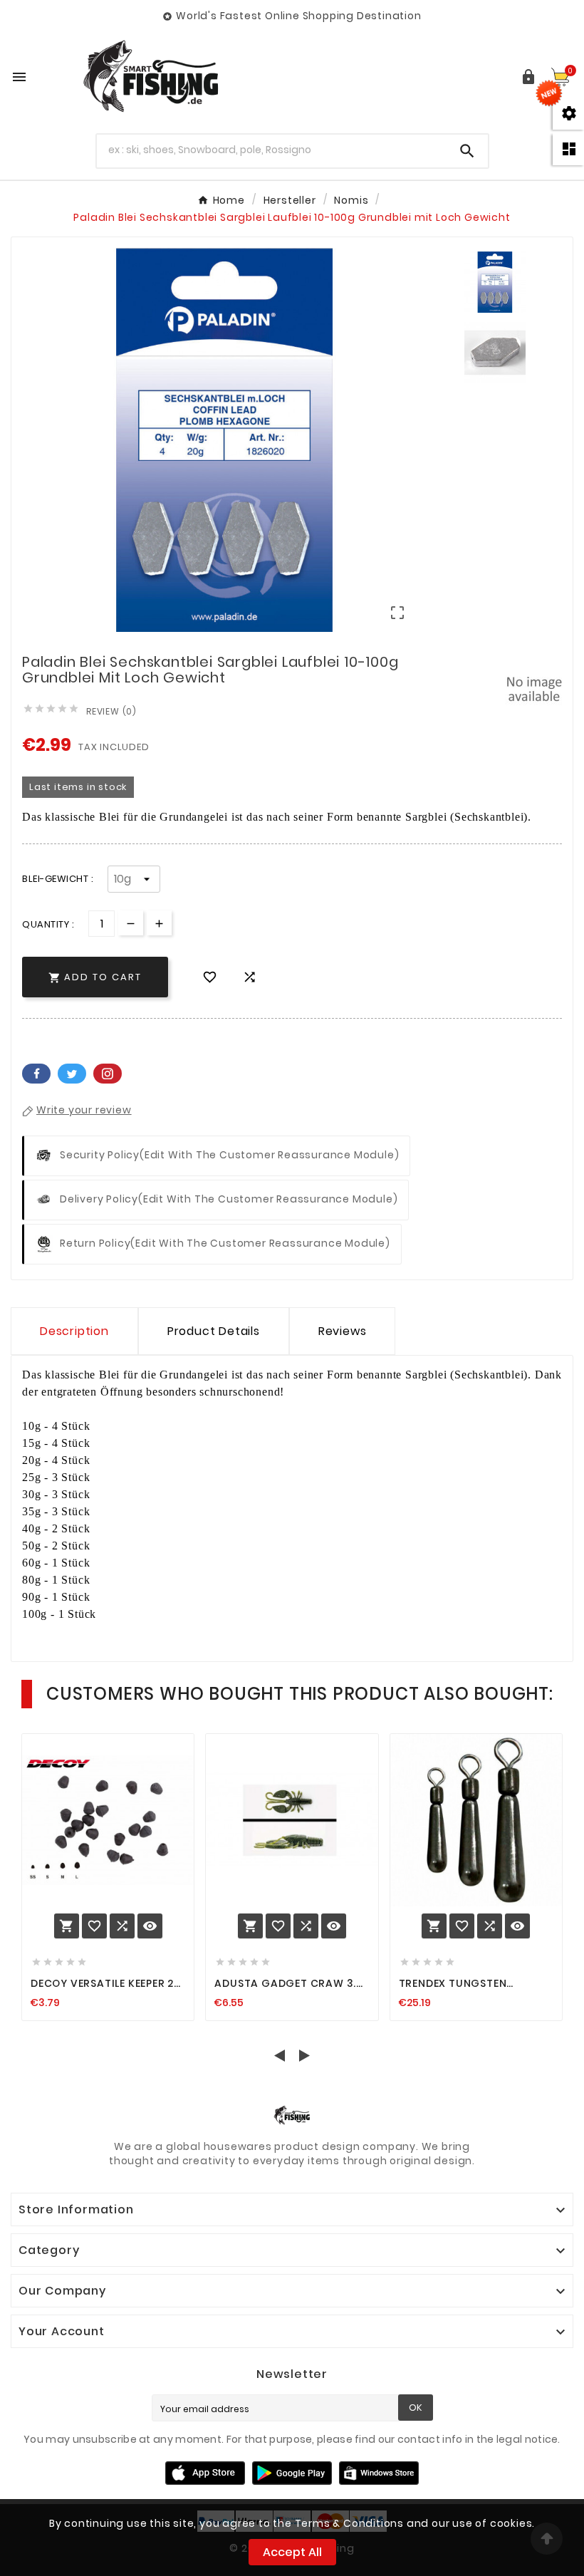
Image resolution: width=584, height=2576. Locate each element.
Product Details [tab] (214, 1331)
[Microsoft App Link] (379, 2472)
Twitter (72, 1074)
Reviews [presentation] (343, 1331)
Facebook (36, 1074)
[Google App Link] (292, 2472)
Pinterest (108, 1074)
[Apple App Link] (205, 2472)
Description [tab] (74, 1331)
